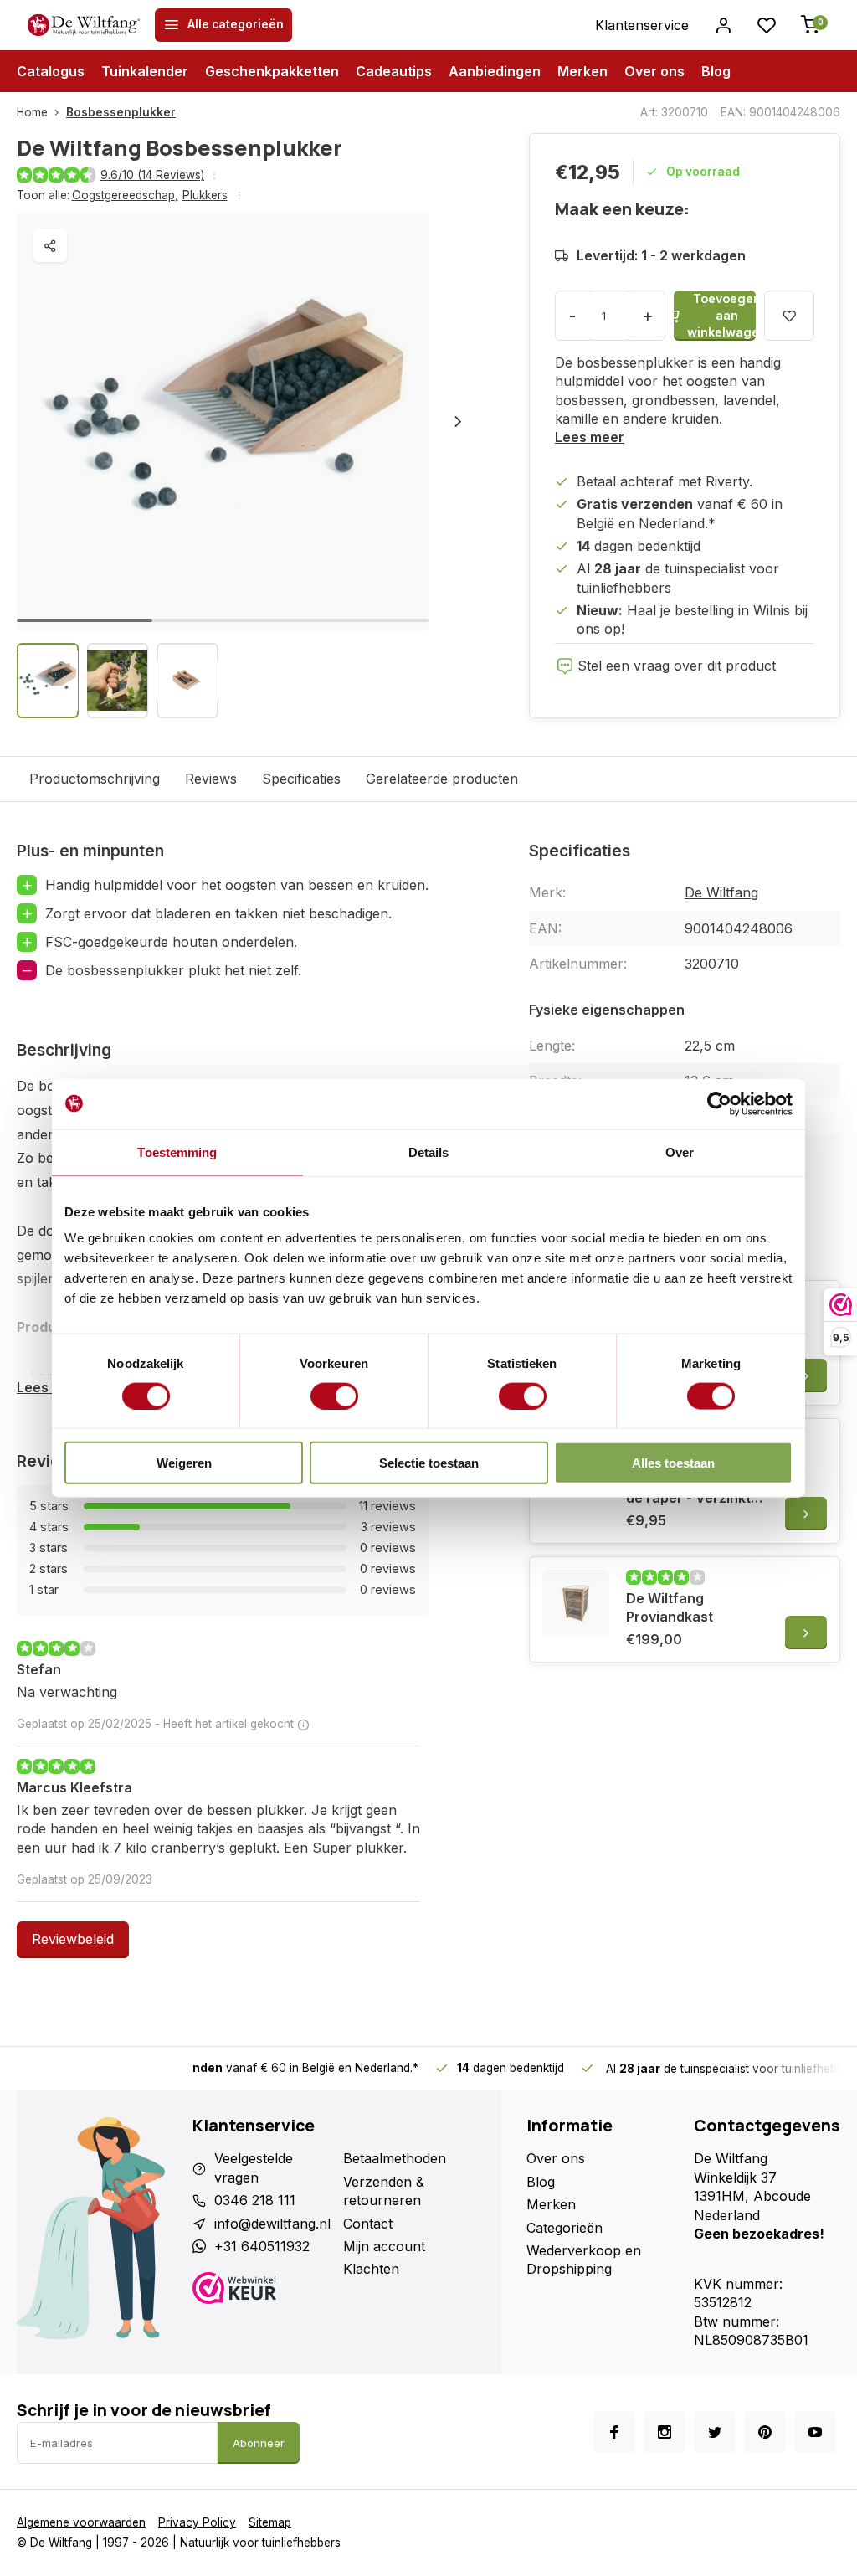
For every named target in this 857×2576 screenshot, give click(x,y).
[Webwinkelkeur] (262, 2290)
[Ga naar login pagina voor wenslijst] (767, 25)
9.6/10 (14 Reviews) (152, 175)
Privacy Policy (197, 2522)
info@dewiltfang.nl (272, 2224)
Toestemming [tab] (177, 1152)
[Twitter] (715, 2432)
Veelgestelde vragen (254, 2167)
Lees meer (590, 437)
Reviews (211, 779)
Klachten (371, 2269)
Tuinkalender (145, 71)
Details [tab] (429, 1152)
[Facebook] (614, 2432)
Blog (716, 71)
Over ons (654, 71)
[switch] (334, 1396)
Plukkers (205, 195)
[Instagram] (665, 2432)
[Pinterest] (765, 2432)
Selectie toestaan (429, 1463)
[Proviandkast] (576, 1603)
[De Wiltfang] (84, 25)
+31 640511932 (262, 2246)
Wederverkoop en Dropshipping (584, 2260)
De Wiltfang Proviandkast (670, 1607)
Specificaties (301, 779)
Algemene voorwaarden (81, 2522)
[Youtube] (815, 2432)
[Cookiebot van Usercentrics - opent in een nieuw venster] (719, 1103)
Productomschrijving (95, 779)
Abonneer (259, 2443)
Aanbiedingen (495, 71)
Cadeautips (394, 71)
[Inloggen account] (723, 25)
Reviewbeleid (73, 1939)
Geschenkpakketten (272, 71)
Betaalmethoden (395, 2158)
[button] (458, 421)
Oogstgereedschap (125, 195)
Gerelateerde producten (442, 779)
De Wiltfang (721, 892)
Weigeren (184, 1463)
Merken (582, 71)
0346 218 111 (255, 2200)
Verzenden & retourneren (384, 2191)
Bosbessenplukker (121, 112)
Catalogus (51, 71)
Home (32, 112)
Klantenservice (642, 25)
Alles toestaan (673, 1463)
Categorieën (564, 2228)
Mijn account (384, 2246)
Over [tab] (680, 1152)
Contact (368, 2224)
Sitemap (270, 2522)
